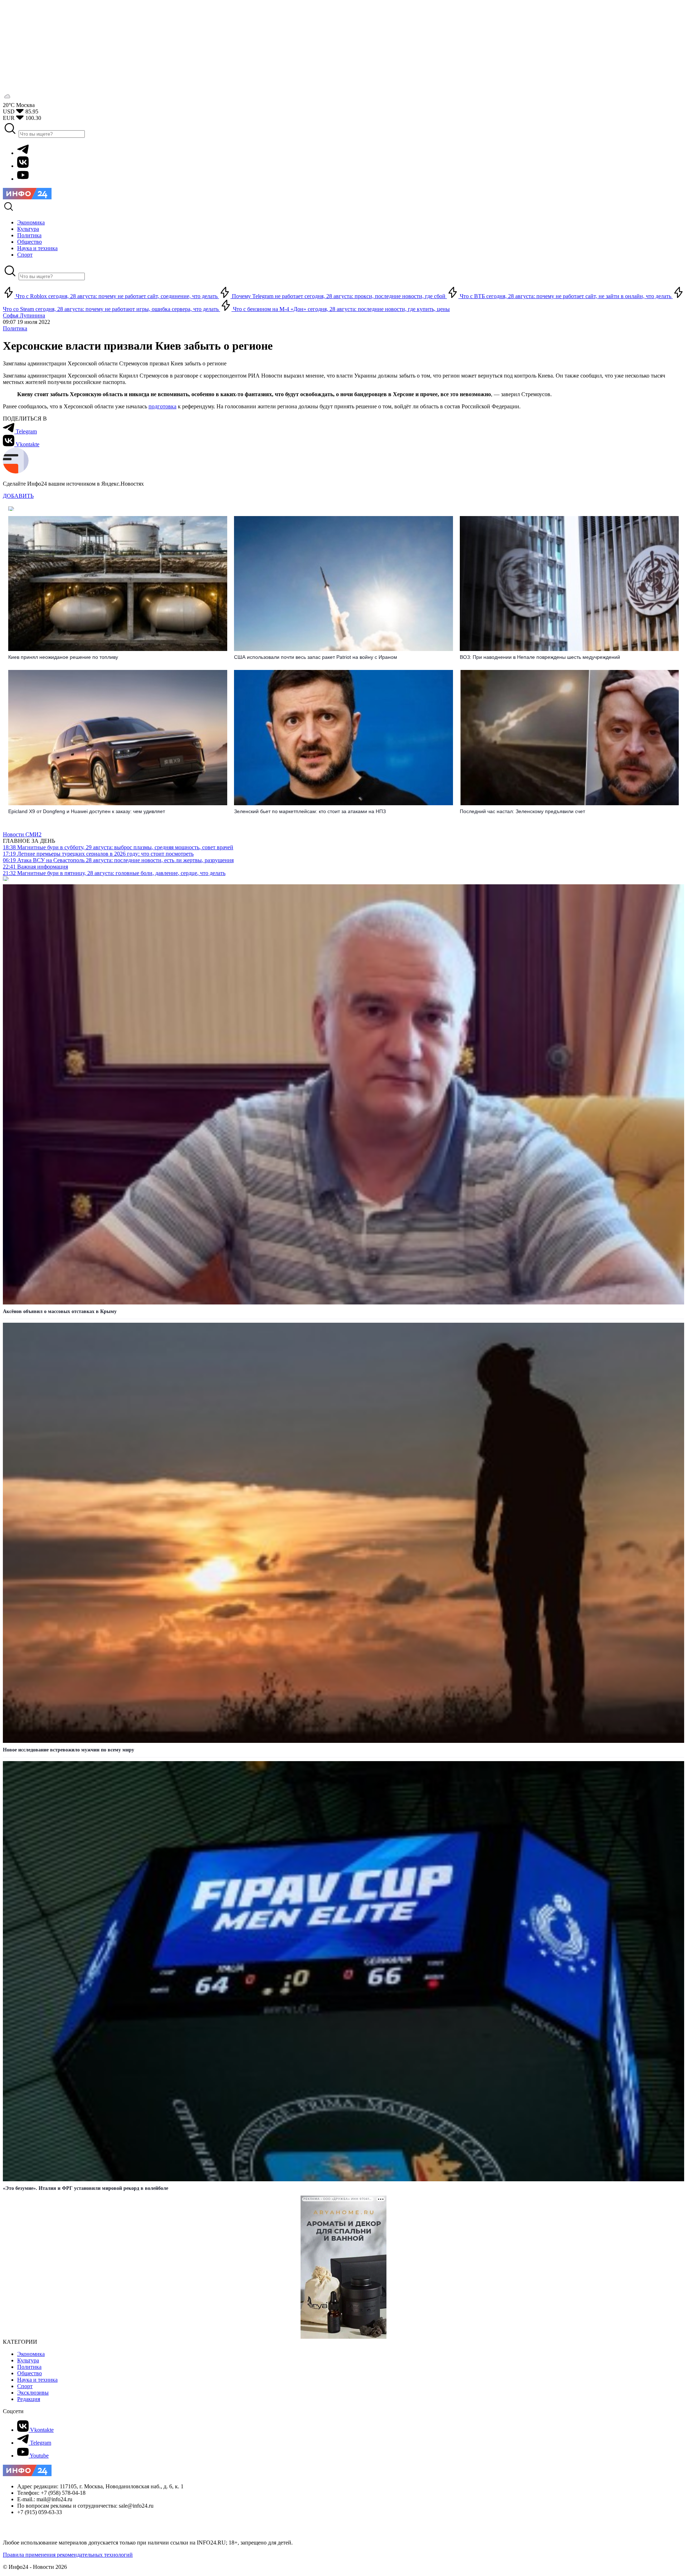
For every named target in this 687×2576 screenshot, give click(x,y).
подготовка (162, 406)
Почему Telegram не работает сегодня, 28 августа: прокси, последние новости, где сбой (339, 296)
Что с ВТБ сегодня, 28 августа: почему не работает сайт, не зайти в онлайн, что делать (566, 296)
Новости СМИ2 (22, 834)
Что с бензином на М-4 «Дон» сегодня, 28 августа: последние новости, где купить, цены (341, 309)
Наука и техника (37, 2380)
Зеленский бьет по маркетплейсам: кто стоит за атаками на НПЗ (310, 811)
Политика (15, 328)
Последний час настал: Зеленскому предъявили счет (522, 811)
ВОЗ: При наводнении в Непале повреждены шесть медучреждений (540, 657)
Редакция (29, 2399)
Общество (30, 2373)
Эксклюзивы (33, 2393)
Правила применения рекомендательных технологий (68, 2555)
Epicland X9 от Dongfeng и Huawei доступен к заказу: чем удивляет (87, 811)
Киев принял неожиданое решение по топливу (63, 657)
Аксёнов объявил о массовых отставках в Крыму (60, 1311)
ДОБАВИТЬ (18, 496)
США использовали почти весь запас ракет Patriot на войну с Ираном (316, 657)
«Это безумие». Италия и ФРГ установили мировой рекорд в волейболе (86, 2188)
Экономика (31, 2354)
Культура (28, 2360)
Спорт (25, 2386)
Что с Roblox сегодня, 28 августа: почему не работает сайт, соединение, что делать (117, 296)
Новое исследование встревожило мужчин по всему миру (69, 1750)
